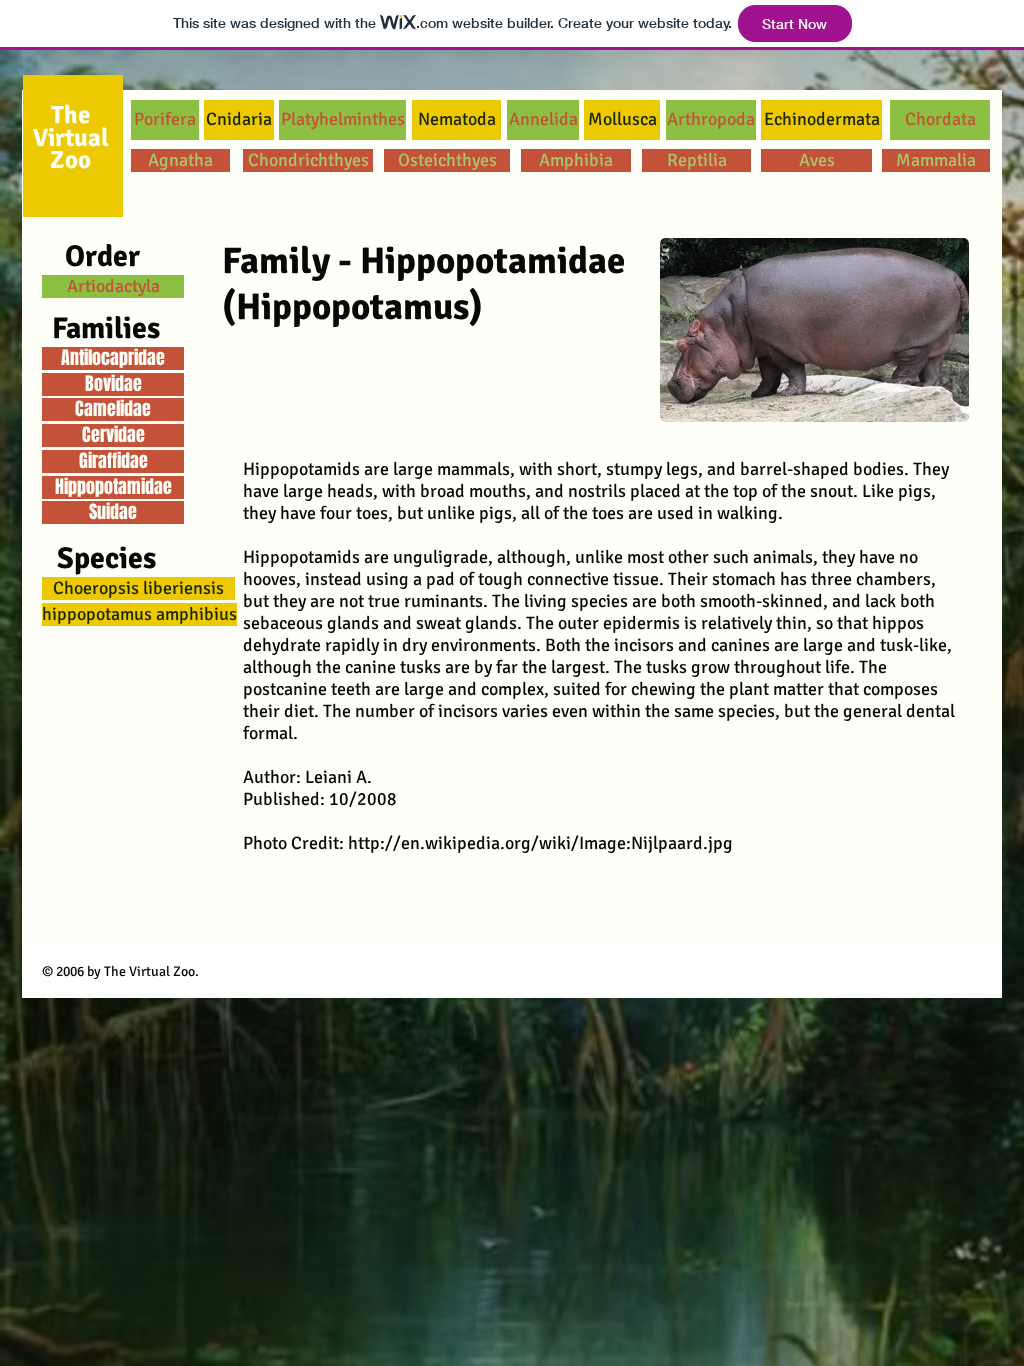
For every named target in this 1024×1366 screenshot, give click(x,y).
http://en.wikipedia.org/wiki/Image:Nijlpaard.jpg (540, 843)
